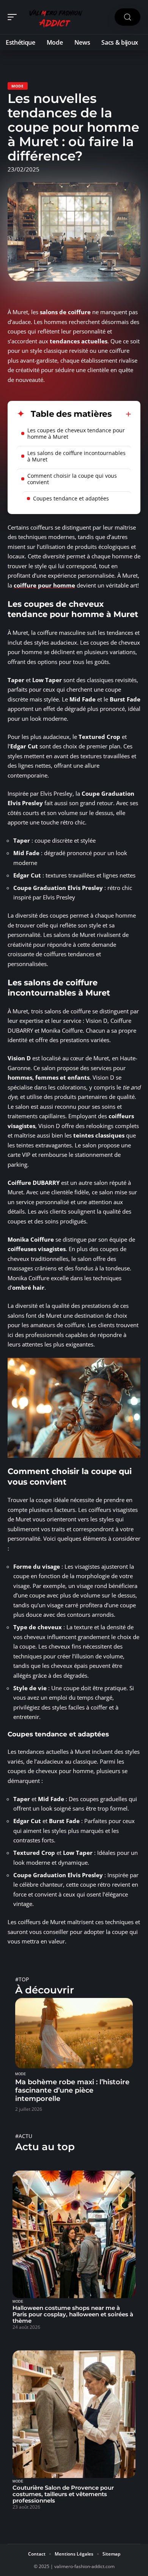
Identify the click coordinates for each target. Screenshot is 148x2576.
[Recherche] (128, 17)
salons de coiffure (65, 312)
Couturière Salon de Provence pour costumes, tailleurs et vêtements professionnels (63, 2494)
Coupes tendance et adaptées (71, 498)
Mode (18, 86)
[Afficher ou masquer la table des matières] (122, 414)
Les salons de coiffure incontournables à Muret (76, 456)
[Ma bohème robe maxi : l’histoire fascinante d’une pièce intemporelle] (74, 2033)
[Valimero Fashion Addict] (55, 17)
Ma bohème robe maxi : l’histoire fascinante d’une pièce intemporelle (72, 2090)
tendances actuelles (79, 341)
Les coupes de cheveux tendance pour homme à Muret (76, 433)
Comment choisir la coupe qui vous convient (72, 479)
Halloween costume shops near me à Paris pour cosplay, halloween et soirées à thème (73, 2314)
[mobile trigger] (14, 17)
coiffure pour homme (44, 585)
